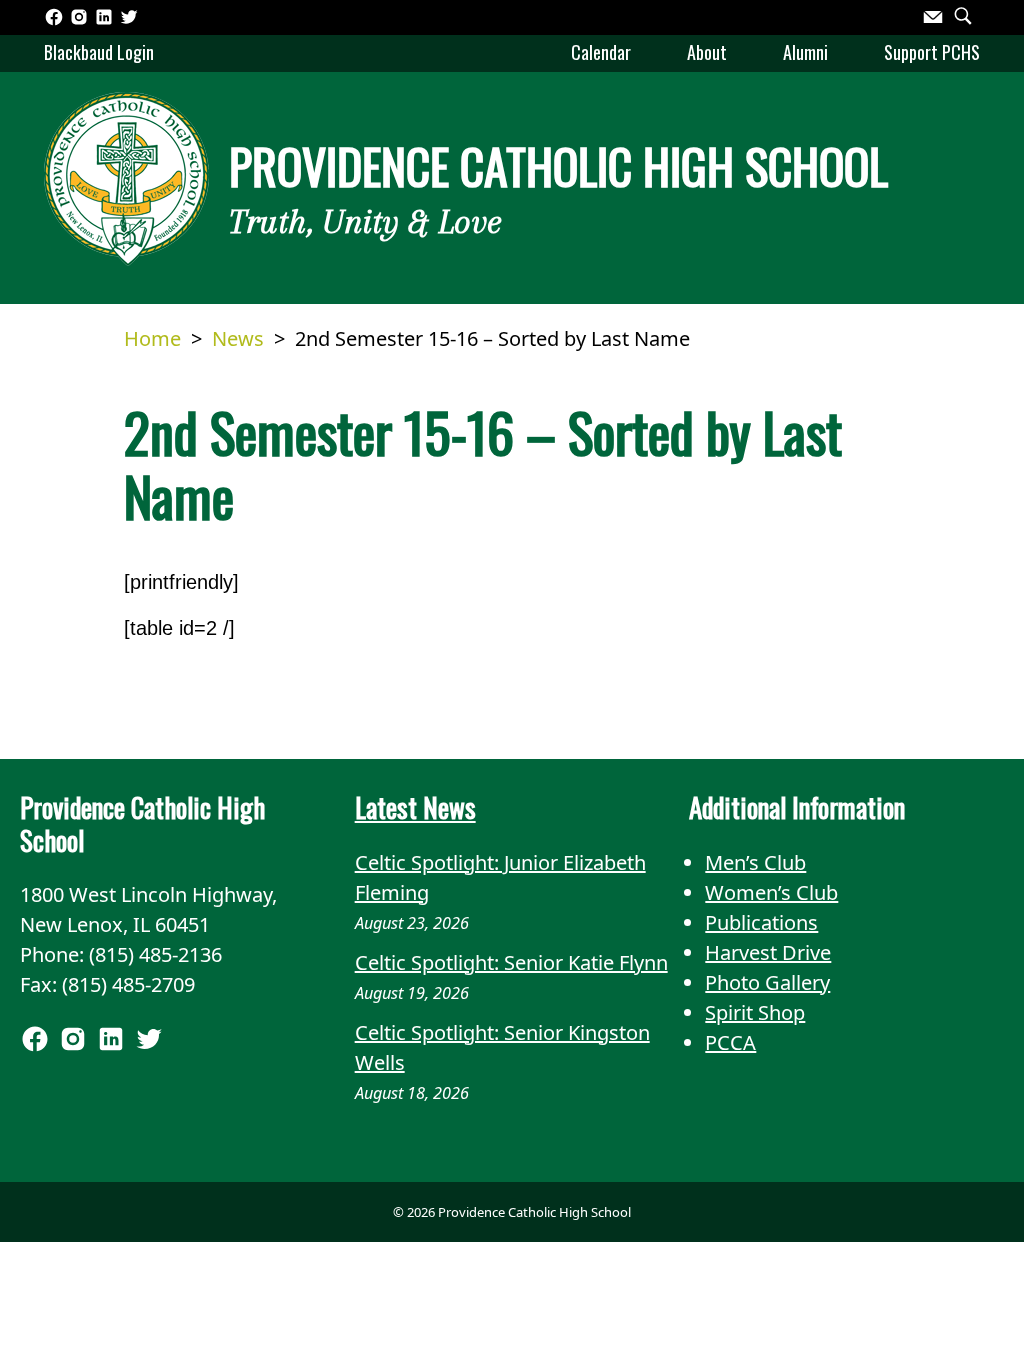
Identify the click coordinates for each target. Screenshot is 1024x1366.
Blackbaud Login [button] (99, 52)
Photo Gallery (767, 982)
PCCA (730, 1042)
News (238, 338)
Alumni (805, 52)
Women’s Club (771, 892)
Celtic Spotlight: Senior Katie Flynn (511, 962)
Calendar (601, 52)
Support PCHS (932, 52)
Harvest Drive (768, 952)
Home (152, 338)
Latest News (415, 807)
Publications (761, 922)
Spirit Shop (755, 1012)
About (707, 52)
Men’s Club (755, 862)
